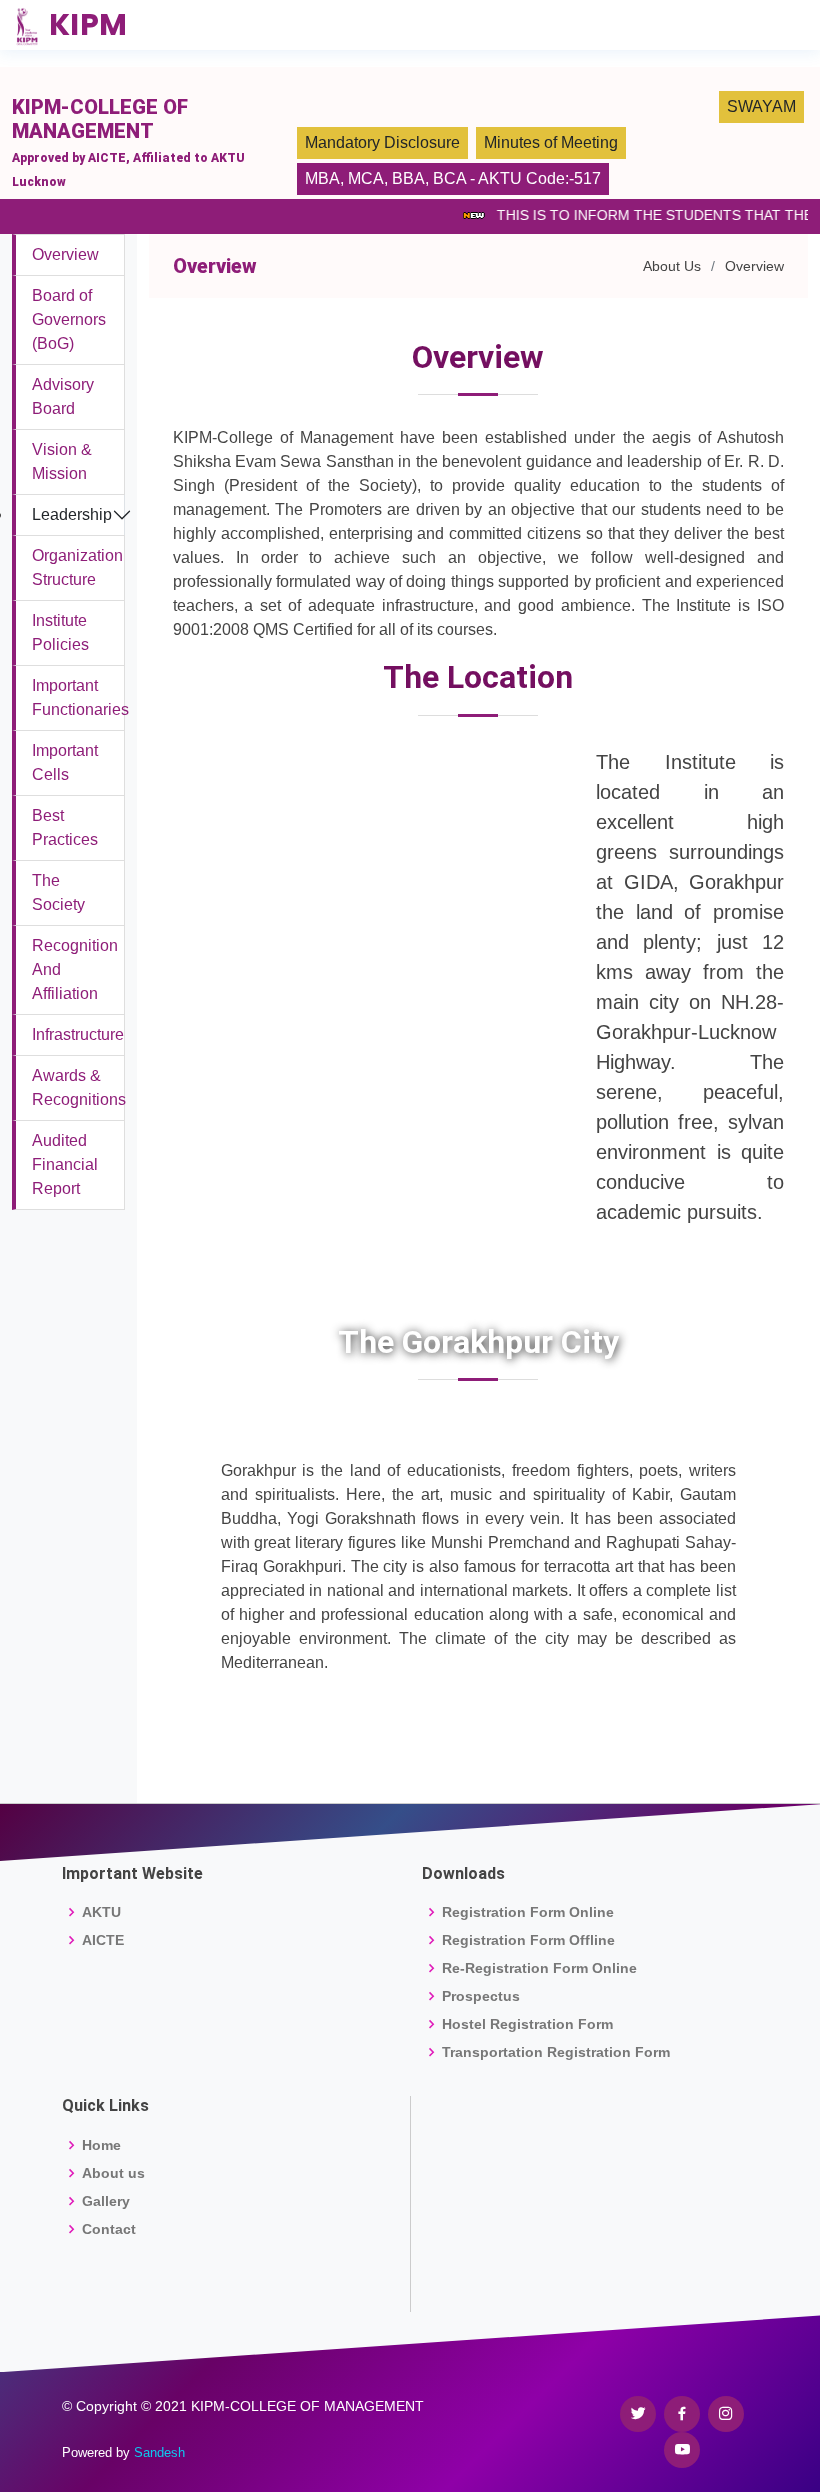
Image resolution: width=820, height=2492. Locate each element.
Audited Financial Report (65, 1164)
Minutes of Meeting (551, 142)
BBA (408, 178)
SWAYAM (761, 106)
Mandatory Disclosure (382, 142)
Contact (109, 2229)
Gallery (106, 2201)
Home (101, 2145)
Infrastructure (78, 1034)
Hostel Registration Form (527, 2024)
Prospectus (481, 1996)
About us (113, 2173)
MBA (322, 178)
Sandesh (159, 2452)
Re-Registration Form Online (539, 1968)
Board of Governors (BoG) (69, 319)
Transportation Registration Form (556, 2052)
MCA (366, 178)
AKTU (101, 1912)
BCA (449, 178)
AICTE (103, 1940)
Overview (65, 254)
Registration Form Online (528, 1912)
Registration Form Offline (528, 1940)
